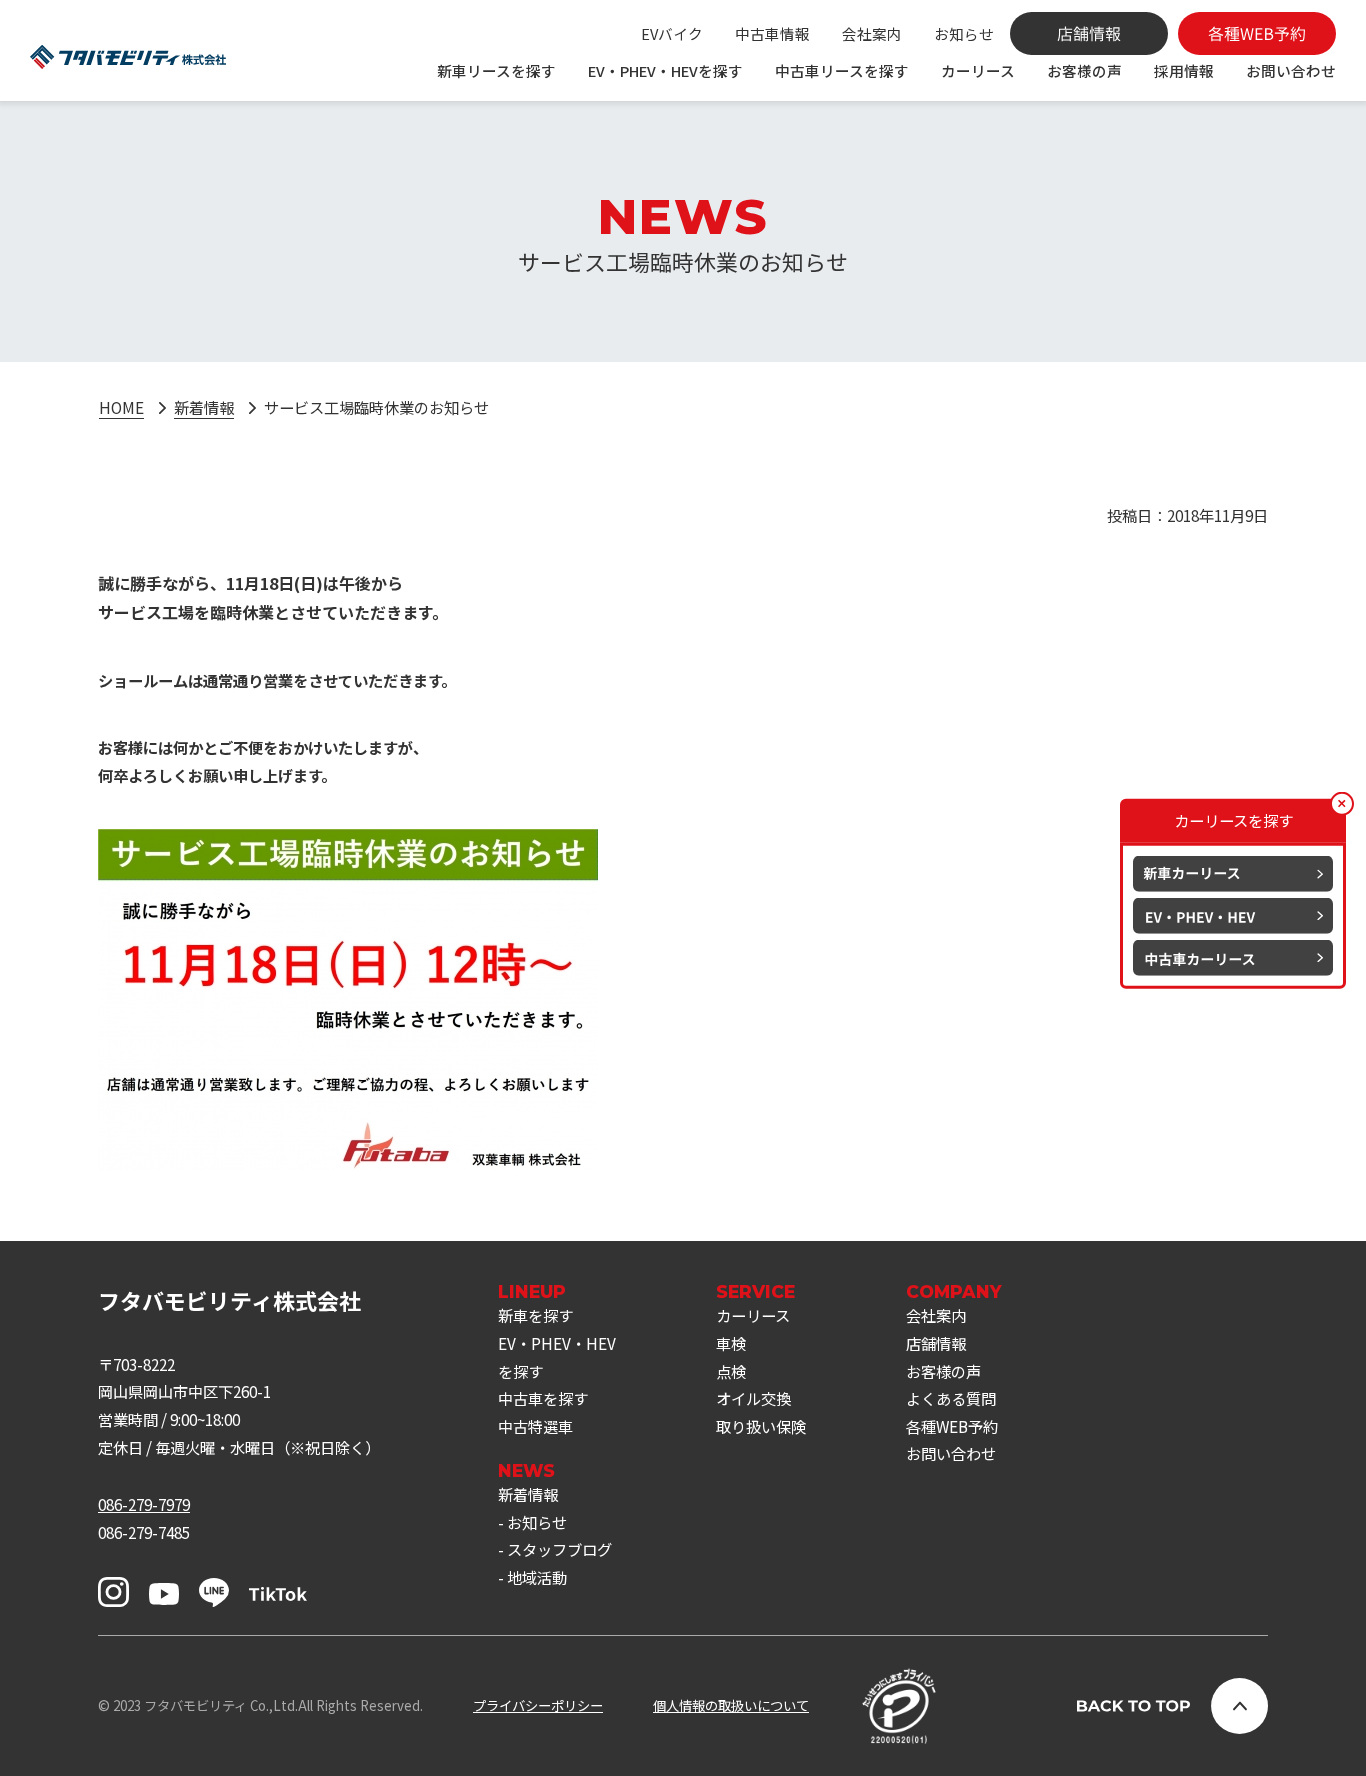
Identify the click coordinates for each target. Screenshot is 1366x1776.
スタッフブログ (559, 1549)
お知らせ (964, 33)
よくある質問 (951, 1398)
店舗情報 (936, 1343)
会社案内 (872, 33)
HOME (121, 407)
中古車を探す (543, 1398)
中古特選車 (535, 1426)
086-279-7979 (144, 1504)
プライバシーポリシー (538, 1705)
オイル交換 (753, 1398)
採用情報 (1184, 70)
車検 (731, 1343)
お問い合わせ (1291, 70)
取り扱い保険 (761, 1426)
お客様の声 (1084, 70)
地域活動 (537, 1577)
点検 (731, 1371)
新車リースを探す (496, 70)
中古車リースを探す (842, 70)
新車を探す (535, 1315)
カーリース (978, 70)
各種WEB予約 (952, 1426)
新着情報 (204, 407)
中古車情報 (772, 33)
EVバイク (672, 33)
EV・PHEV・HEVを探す (665, 70)
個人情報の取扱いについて (731, 1705)
